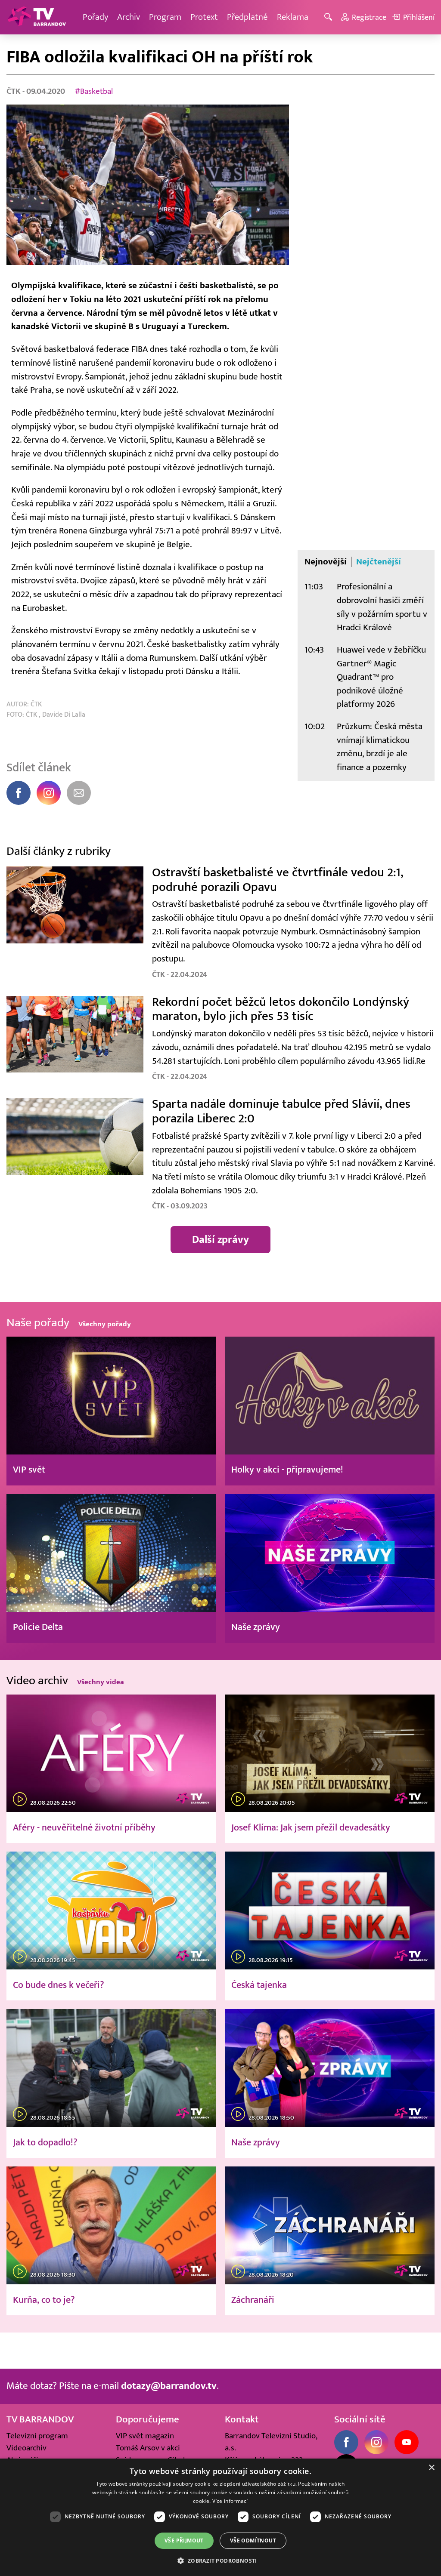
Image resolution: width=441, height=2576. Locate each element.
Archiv (129, 17)
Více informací (230, 2501)
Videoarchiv (26, 2448)
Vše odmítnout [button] (253, 2541)
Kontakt (242, 2419)
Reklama (293, 17)
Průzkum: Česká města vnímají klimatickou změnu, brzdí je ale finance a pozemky (380, 747)
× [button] (431, 2468)
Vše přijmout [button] (184, 2541)
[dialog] (220, 2517)
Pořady (95, 17)
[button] (220, 2561)
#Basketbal (94, 91)
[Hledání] (330, 17)
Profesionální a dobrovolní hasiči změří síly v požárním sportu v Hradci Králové (382, 607)
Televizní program (37, 2436)
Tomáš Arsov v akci (148, 2448)
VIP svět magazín (145, 2436)
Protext (204, 17)
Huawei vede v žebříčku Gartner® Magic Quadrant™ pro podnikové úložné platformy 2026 (381, 677)
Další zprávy (220, 1239)
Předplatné (247, 17)
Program (165, 17)
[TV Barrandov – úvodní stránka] (37, 17)
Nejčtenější (379, 562)
